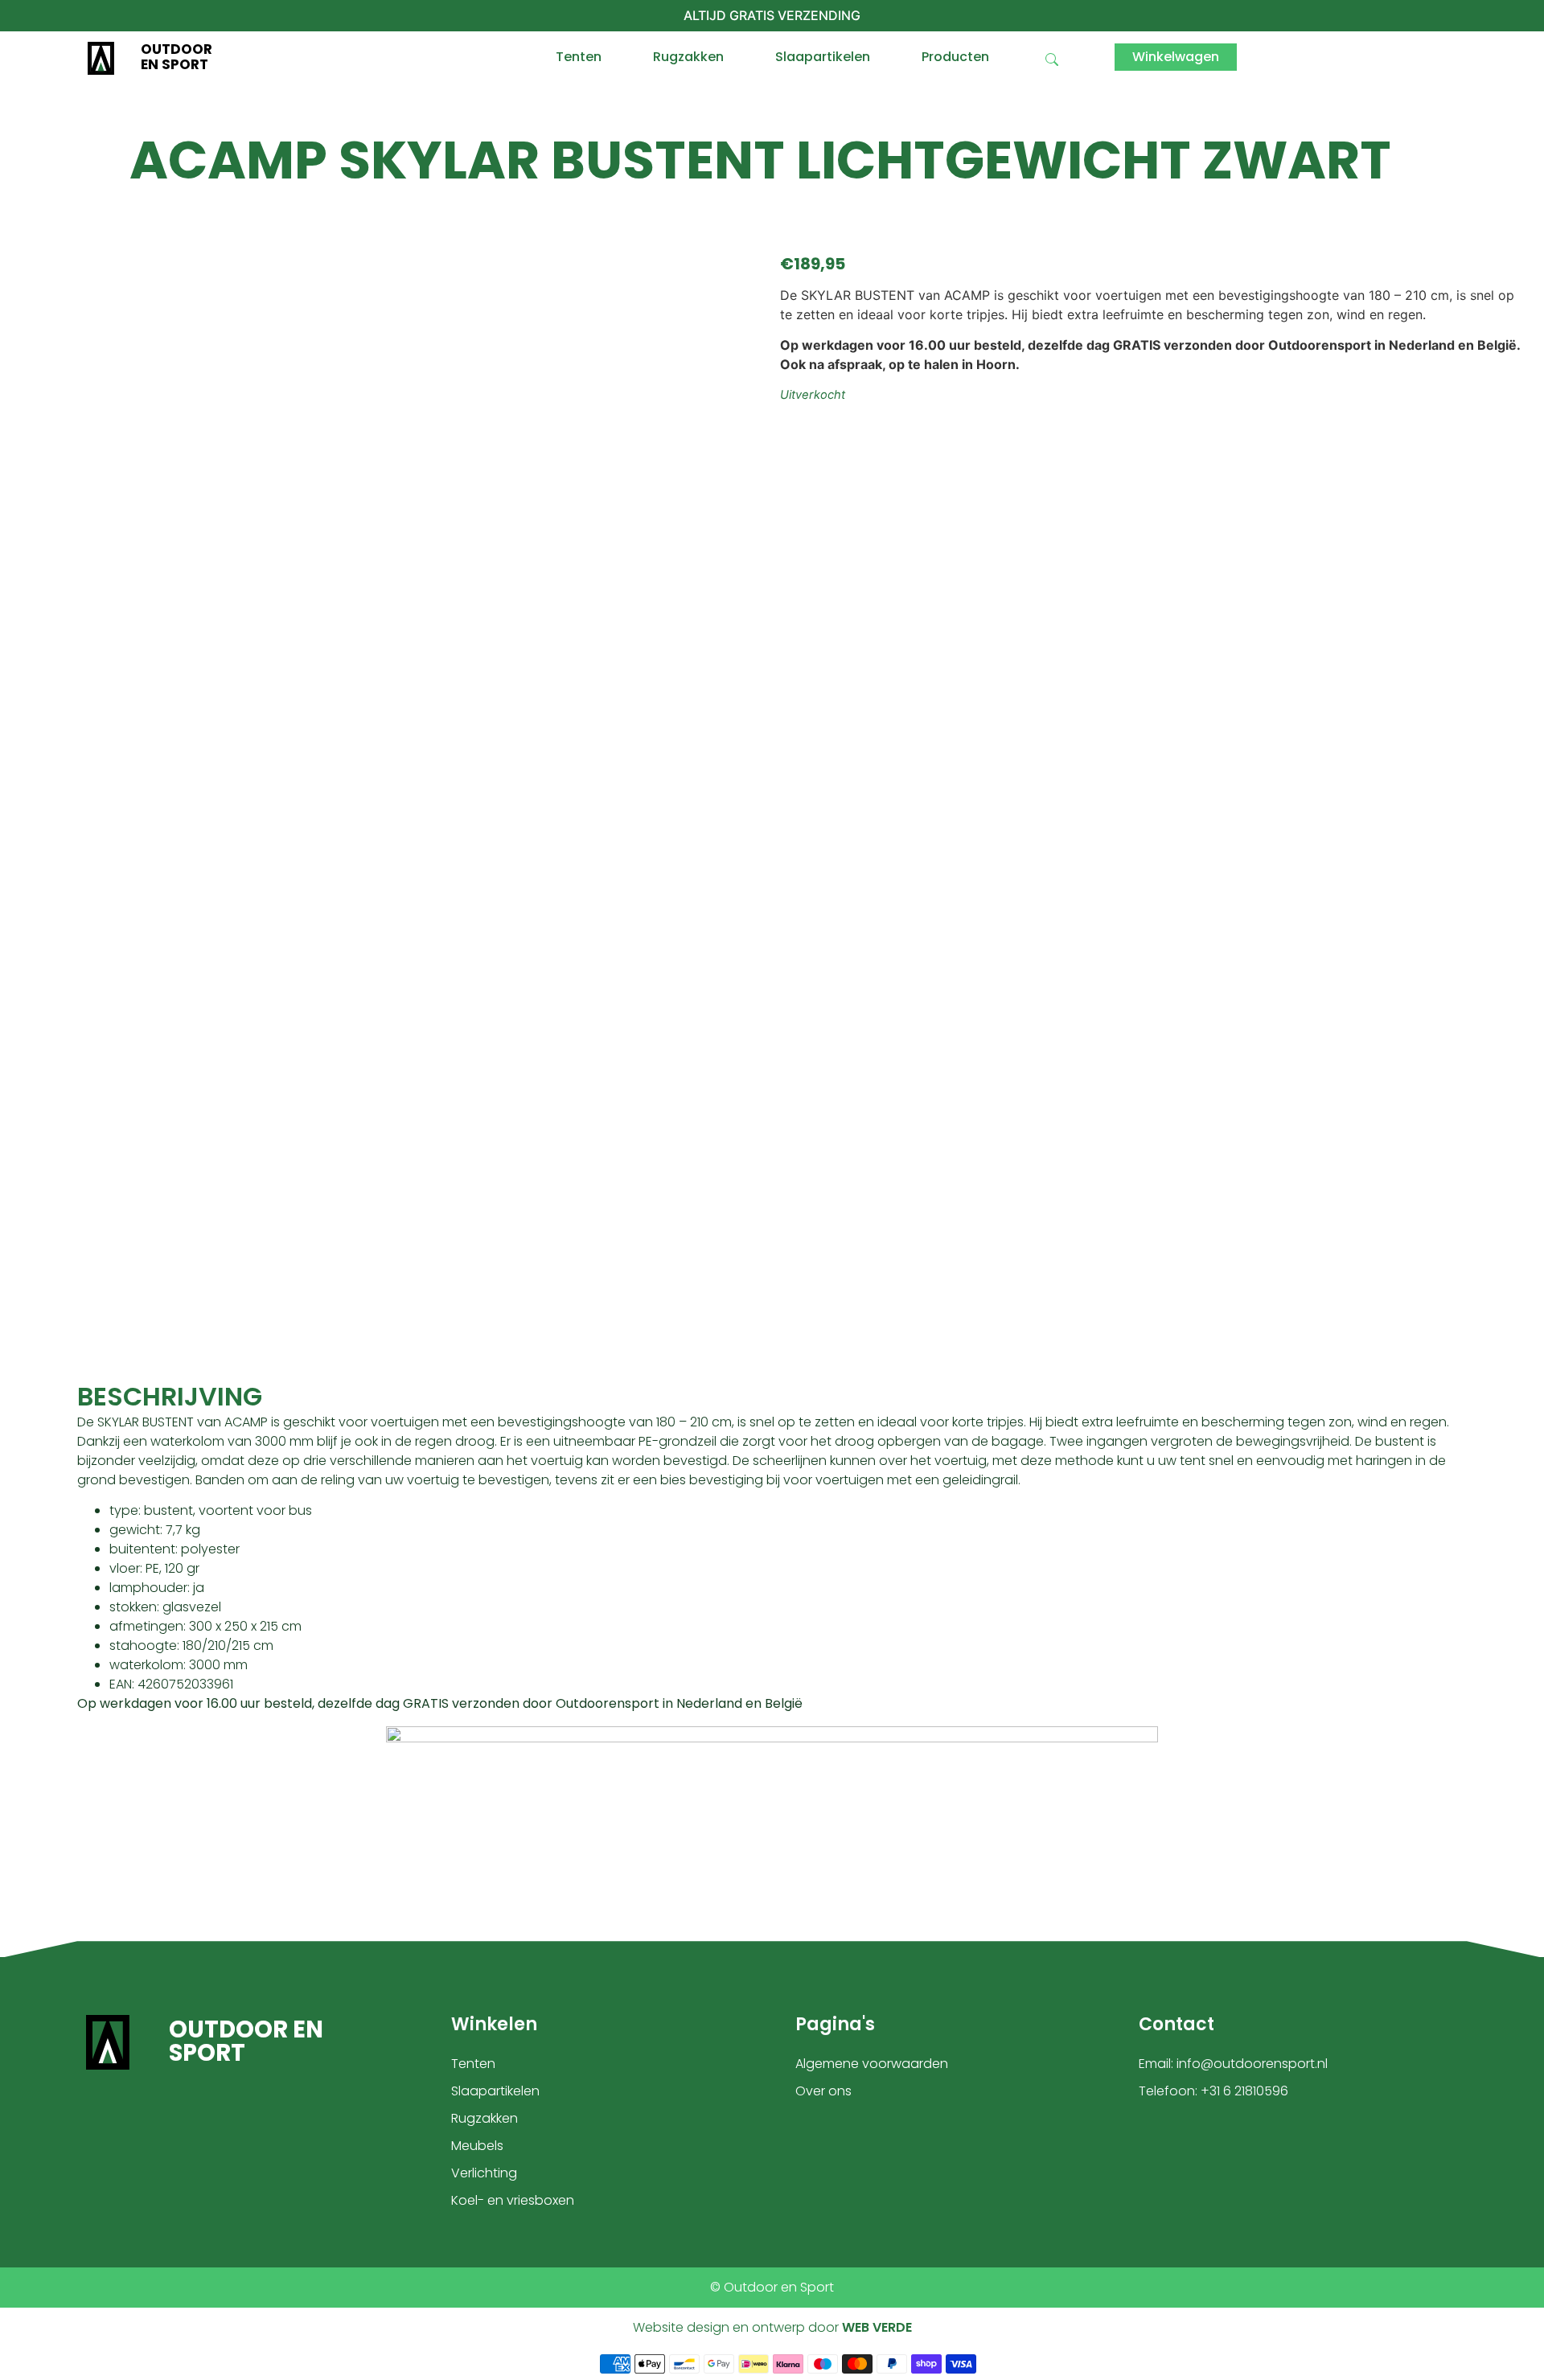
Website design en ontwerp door (772, 2327)
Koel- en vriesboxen (513, 2200)
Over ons (823, 2091)
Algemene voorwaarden (872, 2064)
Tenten (579, 57)
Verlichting (484, 2173)
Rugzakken (688, 57)
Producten (955, 57)
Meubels (477, 2146)
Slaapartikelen (823, 57)
